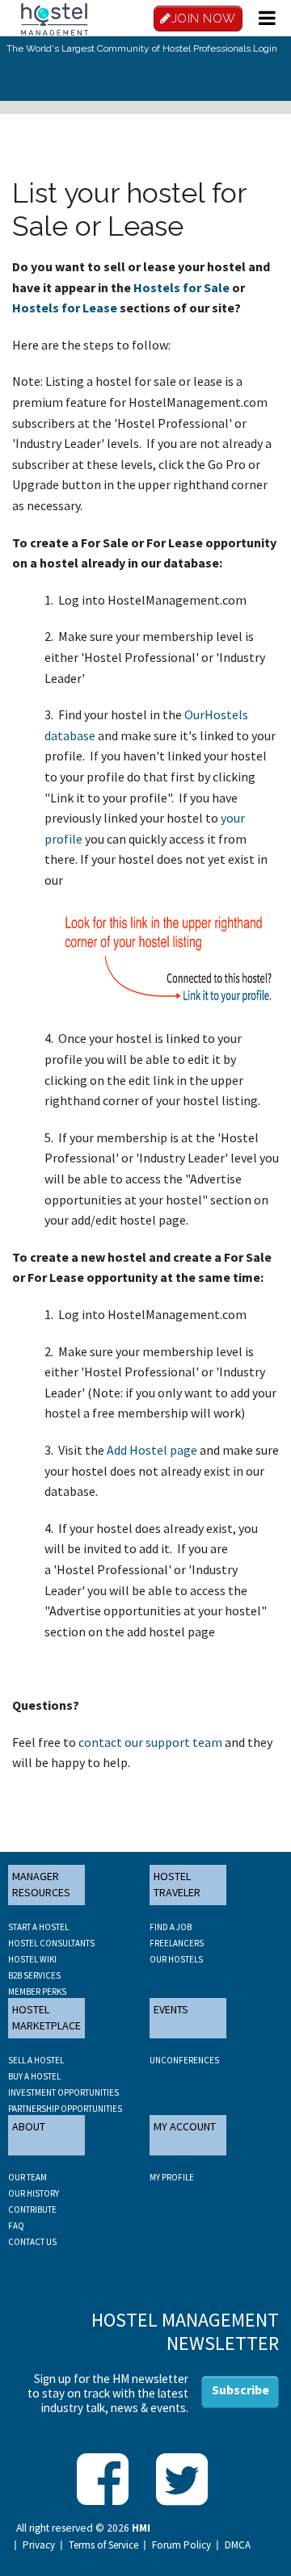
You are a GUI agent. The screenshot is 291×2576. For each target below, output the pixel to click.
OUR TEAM (27, 2177)
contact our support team (150, 1742)
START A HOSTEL (38, 1927)
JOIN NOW (204, 19)
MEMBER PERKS (37, 1992)
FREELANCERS (177, 1943)
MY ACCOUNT (185, 2126)
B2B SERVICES (34, 1975)
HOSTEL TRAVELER (177, 1884)
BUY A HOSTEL (34, 2076)
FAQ (16, 2226)
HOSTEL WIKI (32, 1959)
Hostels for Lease (65, 308)
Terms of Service (103, 2545)
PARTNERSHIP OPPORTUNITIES (65, 2109)
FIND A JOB (171, 1927)
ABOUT (29, 2126)
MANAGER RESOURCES (41, 1884)
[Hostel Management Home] (54, 18)
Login (265, 48)
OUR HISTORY (34, 2193)
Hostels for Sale (181, 287)
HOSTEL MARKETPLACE (46, 2017)
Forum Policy (181, 2545)
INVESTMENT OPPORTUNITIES (63, 2092)
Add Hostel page (152, 1450)
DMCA (238, 2545)
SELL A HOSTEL (36, 2060)
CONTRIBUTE (32, 2209)
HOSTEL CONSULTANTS (51, 1943)
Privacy (39, 2545)
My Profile (172, 2177)
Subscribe (240, 2390)
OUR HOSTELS (176, 1959)
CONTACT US (32, 2242)
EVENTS (171, 2009)
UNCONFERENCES (184, 2060)
